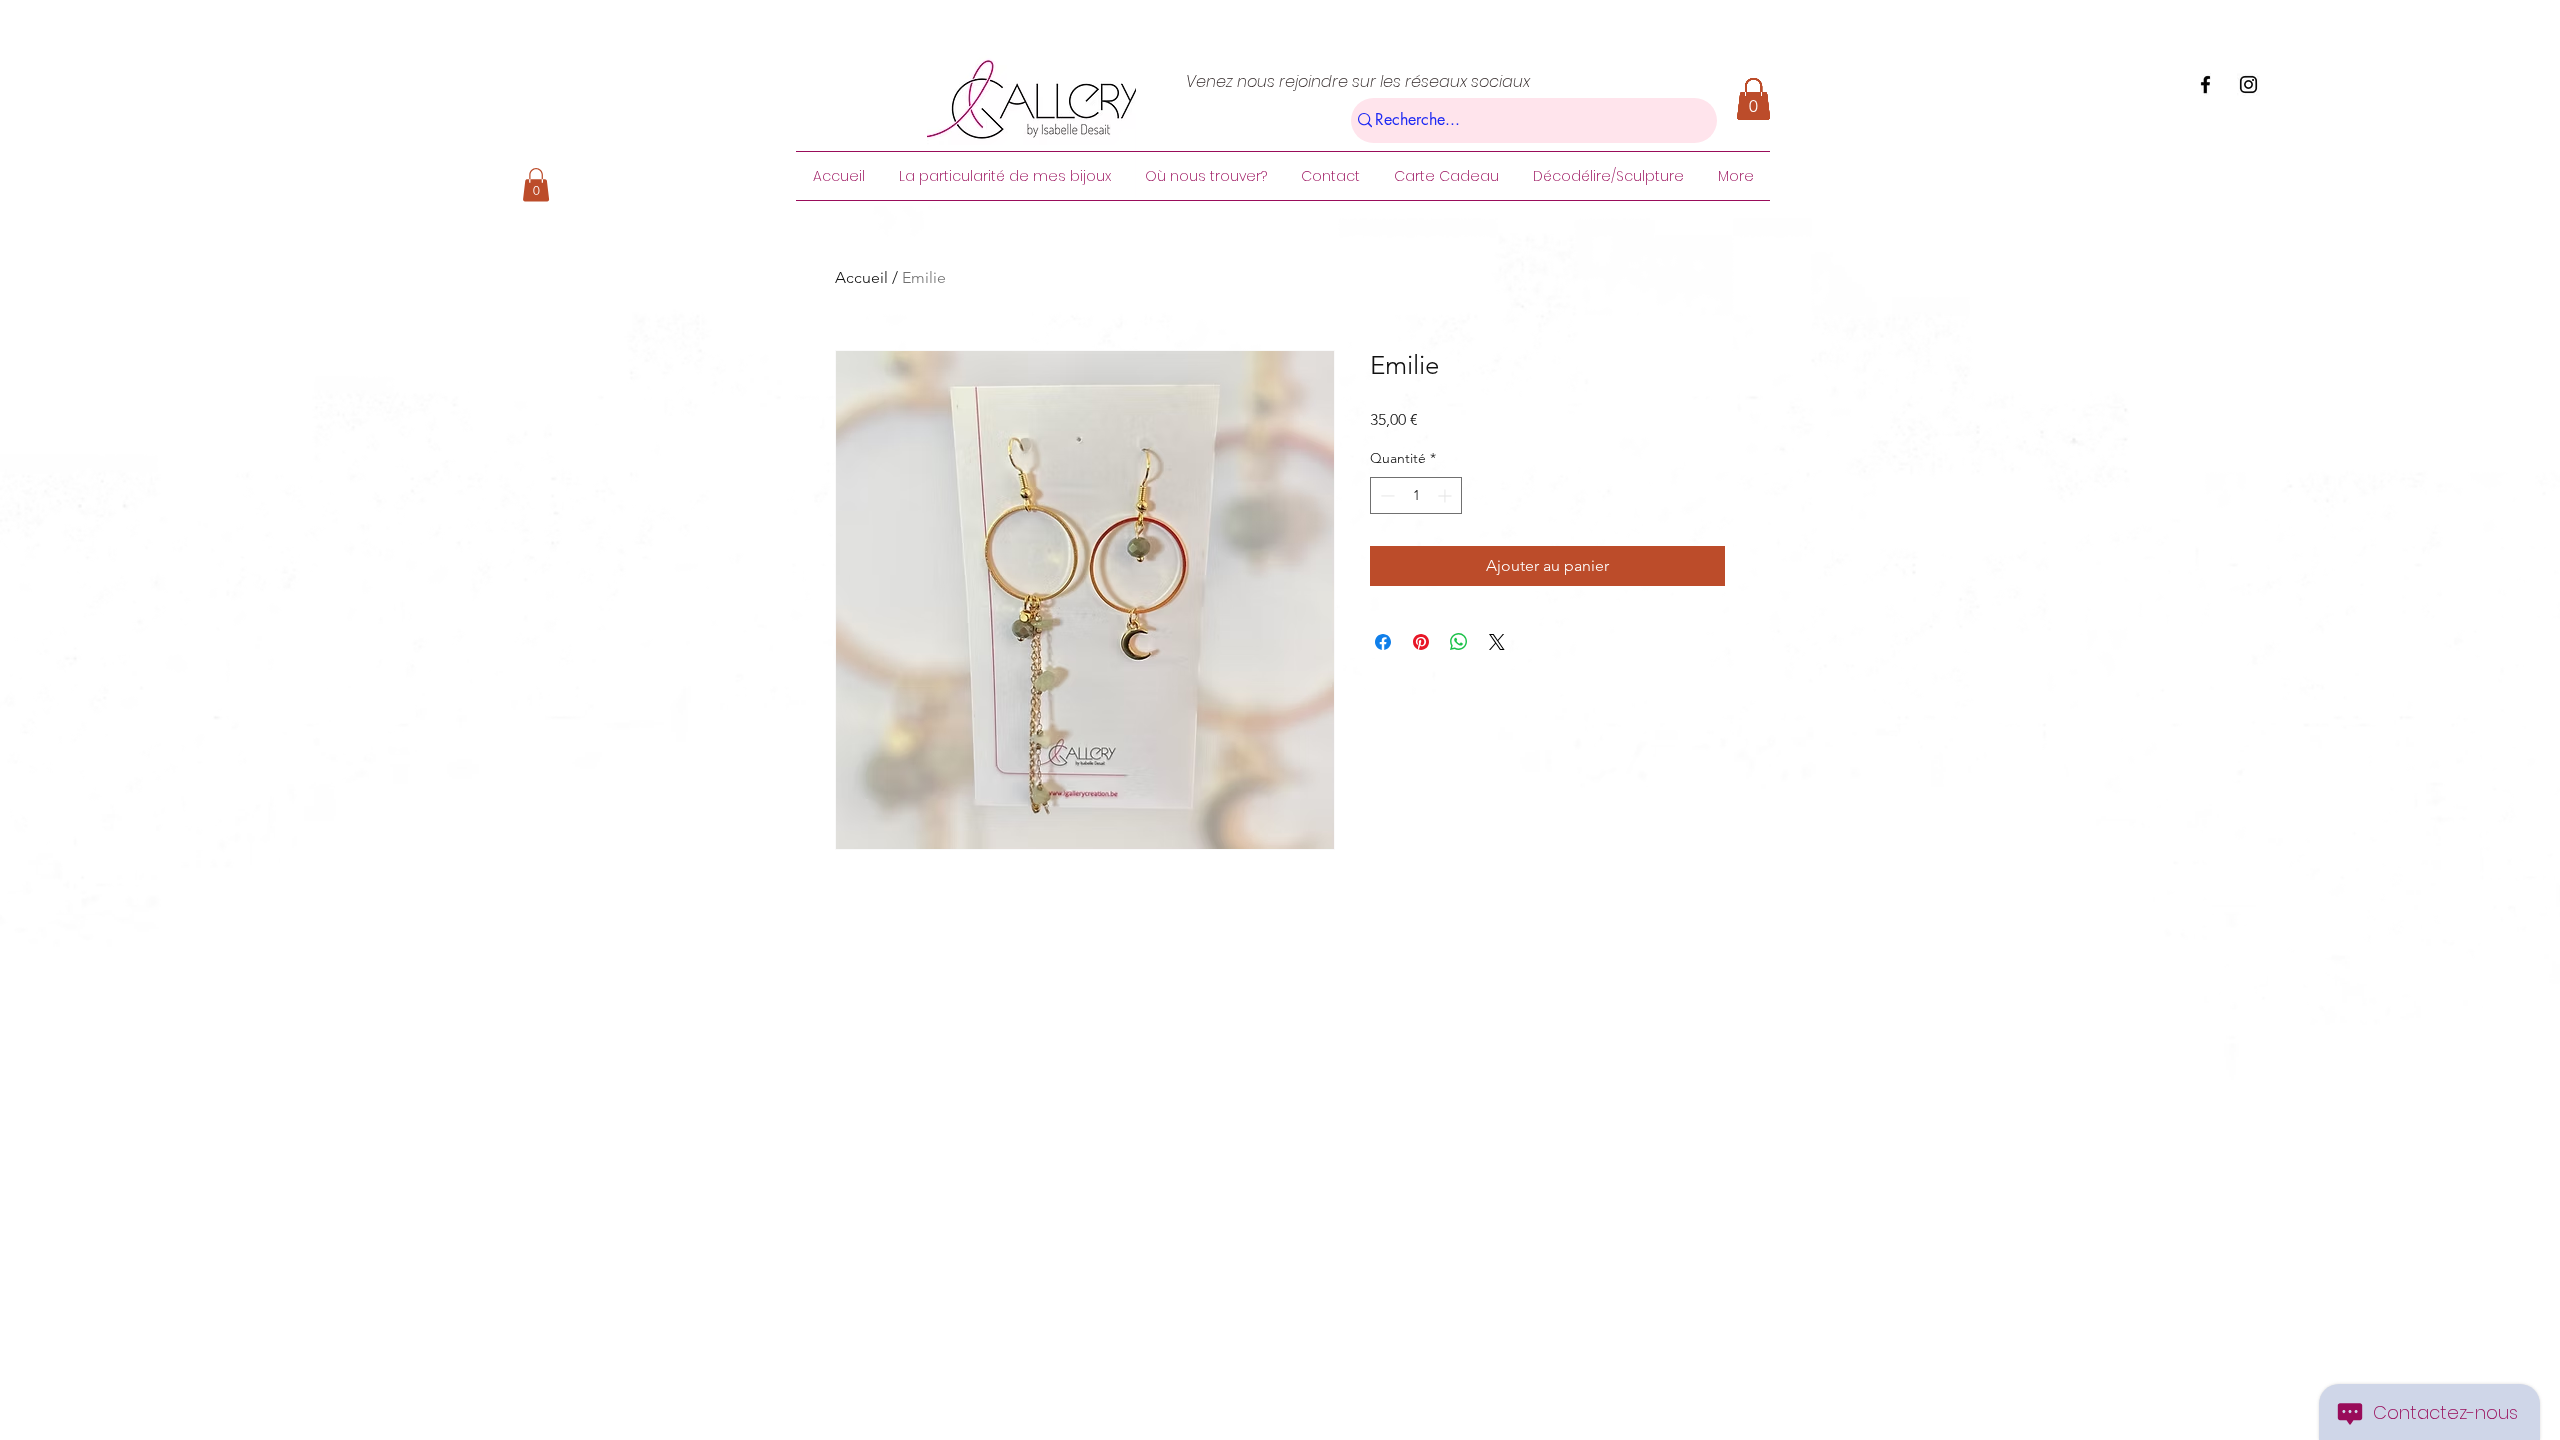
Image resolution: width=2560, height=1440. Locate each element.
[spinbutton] (1416, 495)
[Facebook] (2205, 84)
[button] (536, 184)
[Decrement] (1385, 495)
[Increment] (1446, 495)
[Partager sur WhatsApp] (1459, 642)
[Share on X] (1497, 642)
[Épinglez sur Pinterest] (1421, 642)
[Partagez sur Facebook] (1383, 642)
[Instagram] (2248, 84)
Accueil (861, 277)
